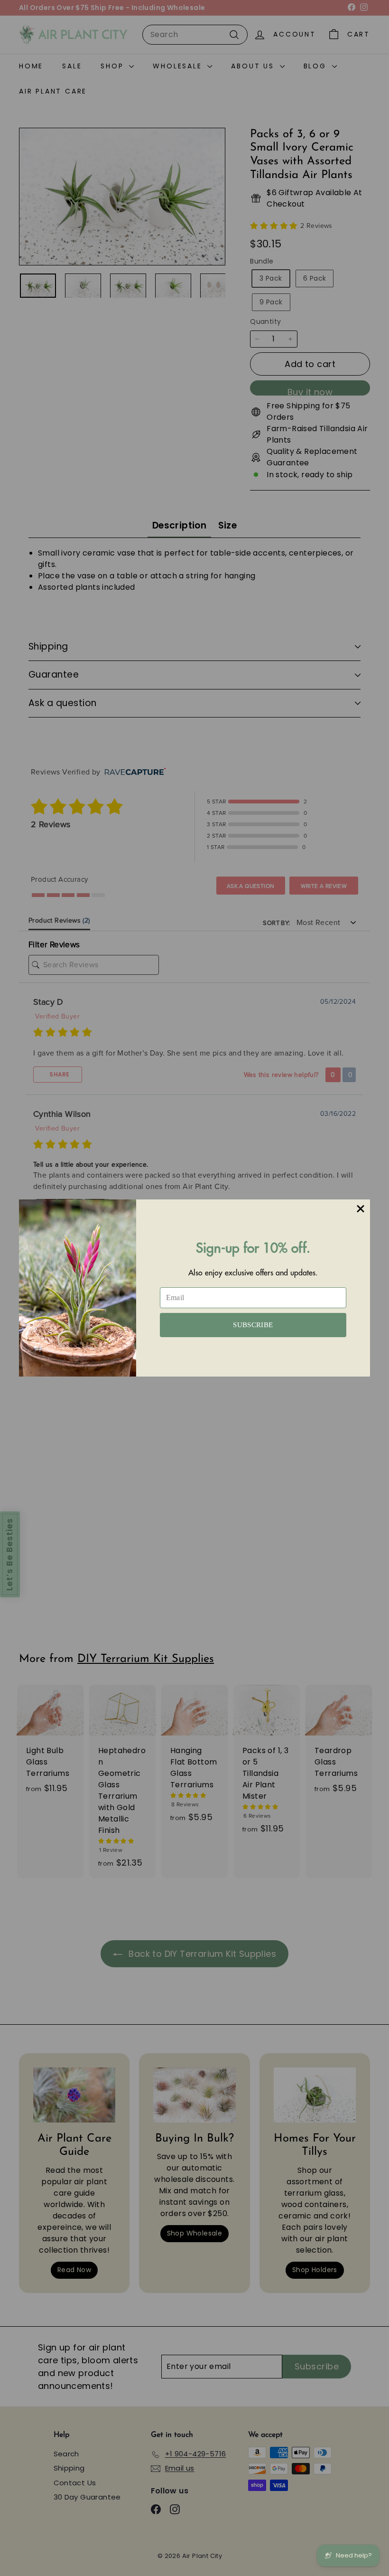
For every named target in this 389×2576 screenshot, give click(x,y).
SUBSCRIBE (253, 1325)
